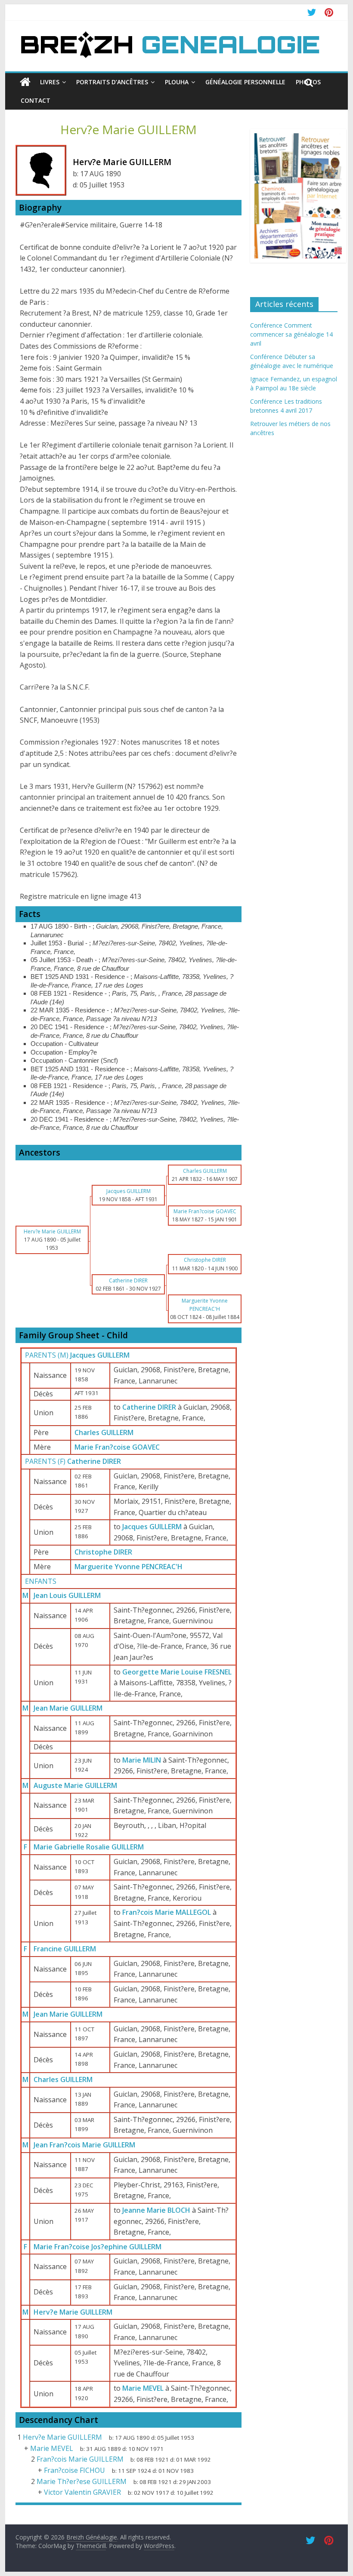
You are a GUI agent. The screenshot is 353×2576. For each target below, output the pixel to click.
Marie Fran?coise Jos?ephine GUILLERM (98, 2247)
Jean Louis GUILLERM (67, 1595)
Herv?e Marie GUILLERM (73, 2312)
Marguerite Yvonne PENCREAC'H (129, 1567)
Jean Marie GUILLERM (68, 1708)
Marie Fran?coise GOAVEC (117, 1447)
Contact (36, 100)
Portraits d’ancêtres (112, 82)
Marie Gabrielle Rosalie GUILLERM (89, 1847)
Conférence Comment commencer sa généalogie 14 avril (291, 334)
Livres (50, 82)
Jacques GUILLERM (100, 1355)
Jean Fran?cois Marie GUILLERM (84, 2145)
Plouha (177, 82)
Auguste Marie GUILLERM (75, 1785)
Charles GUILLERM (104, 1432)
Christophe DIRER (103, 1552)
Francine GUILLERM (65, 1949)
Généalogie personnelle (245, 82)
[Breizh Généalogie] (170, 34)
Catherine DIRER (94, 1461)
